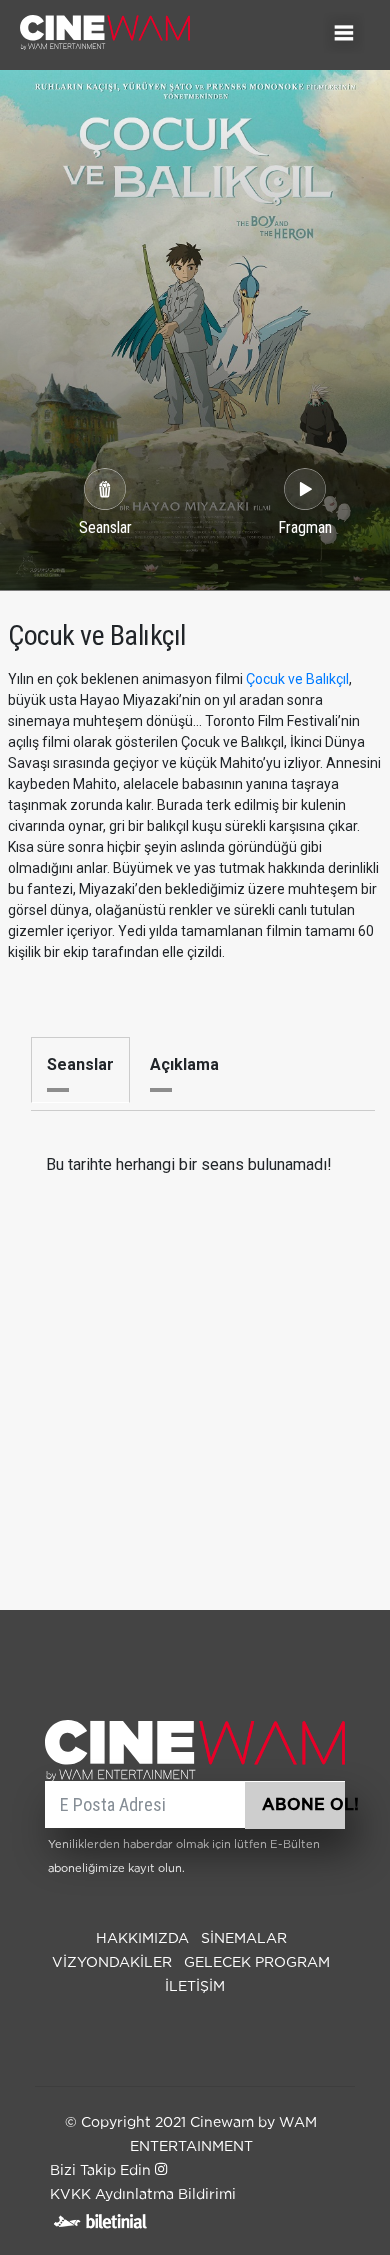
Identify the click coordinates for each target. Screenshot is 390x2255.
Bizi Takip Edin (102, 2171)
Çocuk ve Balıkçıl (297, 679)
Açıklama (184, 1064)
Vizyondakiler (112, 1963)
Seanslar (80, 1064)
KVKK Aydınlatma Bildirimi (143, 2195)
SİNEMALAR (244, 1939)
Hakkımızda (142, 1939)
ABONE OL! (303, 1805)
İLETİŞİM (195, 1987)
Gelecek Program (257, 1963)
